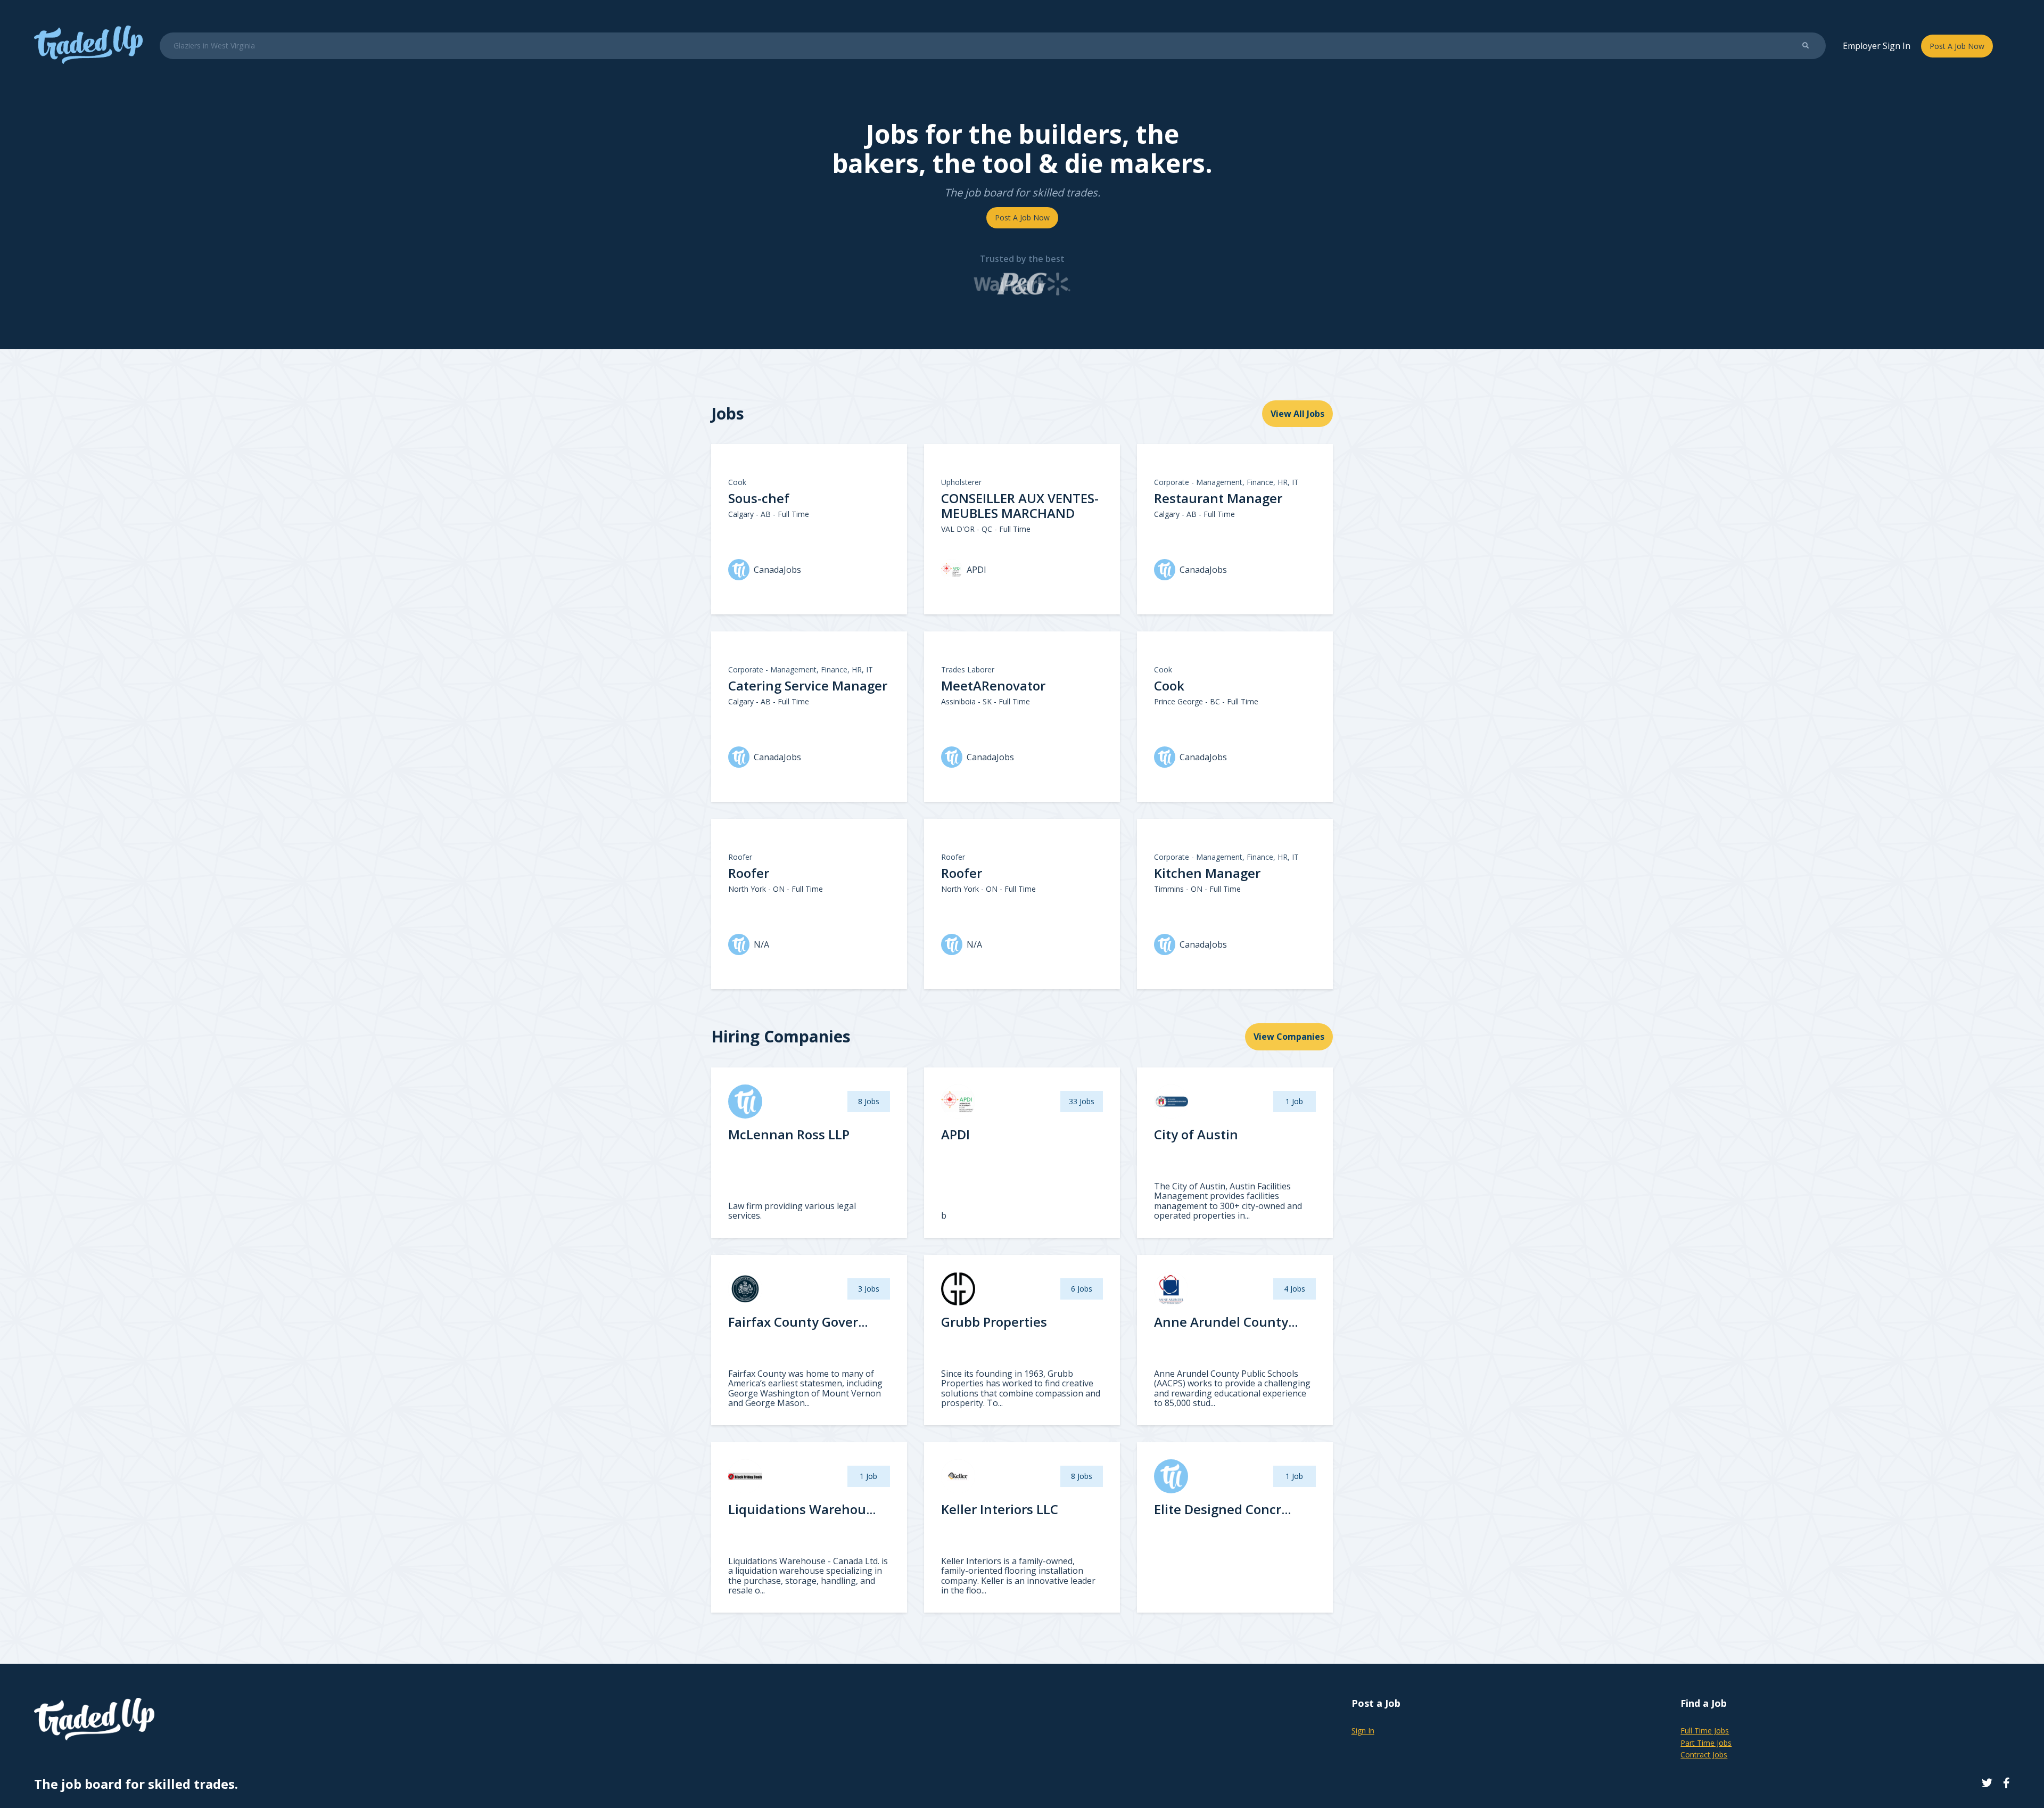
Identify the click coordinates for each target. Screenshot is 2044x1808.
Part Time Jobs (1706, 1743)
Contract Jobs (1704, 1754)
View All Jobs (1297, 414)
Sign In (1363, 1731)
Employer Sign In (1877, 46)
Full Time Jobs (1705, 1731)
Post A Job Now (1957, 46)
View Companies (1289, 1037)
